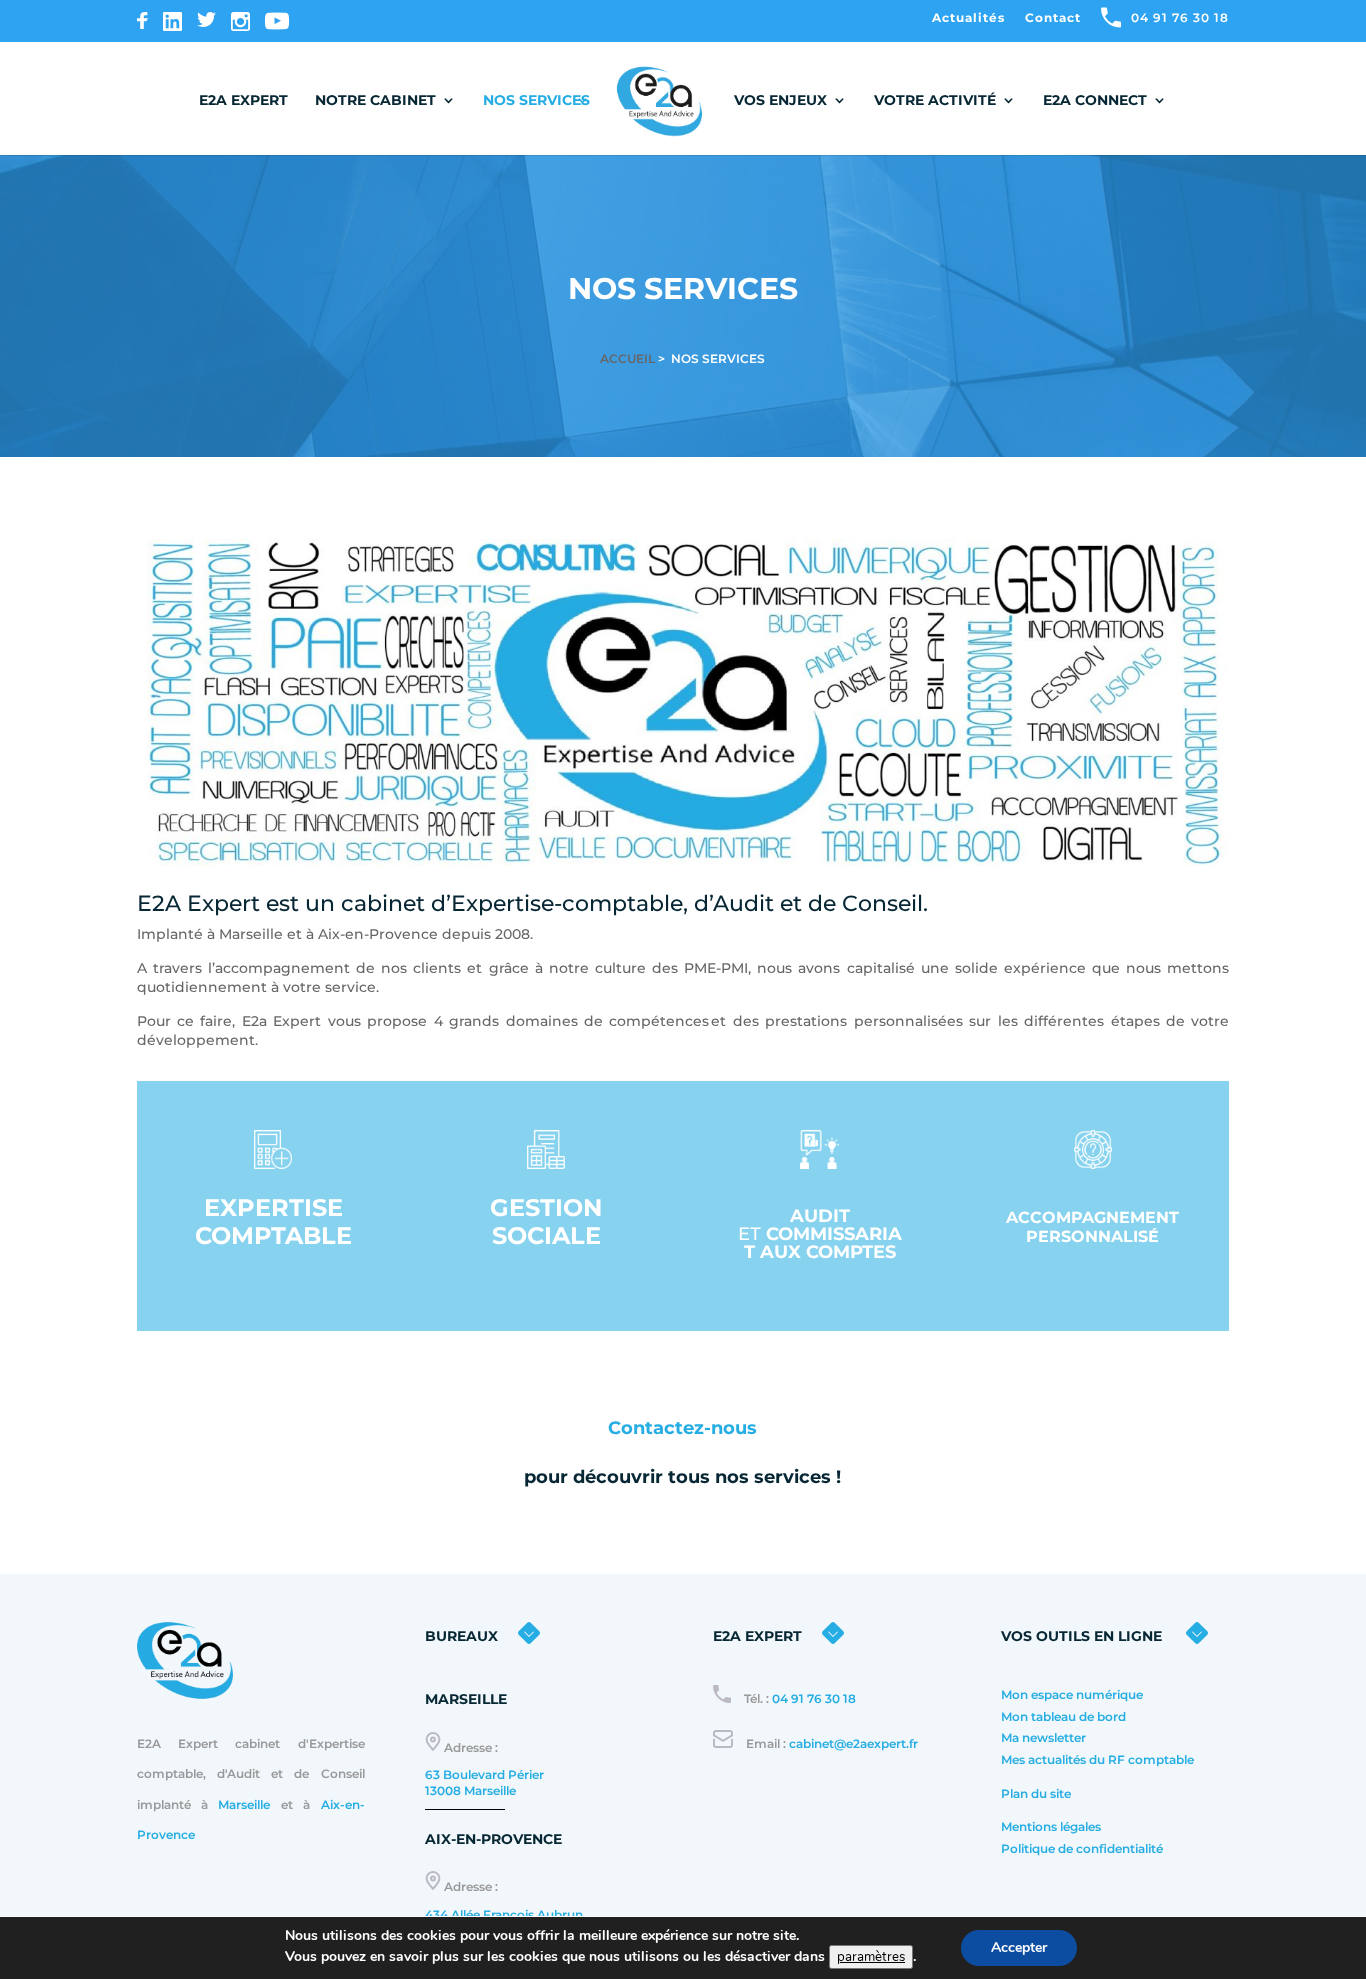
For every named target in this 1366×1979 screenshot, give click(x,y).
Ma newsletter (1043, 1737)
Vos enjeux (780, 101)
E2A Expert (243, 101)
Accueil (627, 358)
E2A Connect (1095, 101)
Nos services (536, 100)
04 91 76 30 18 (814, 1698)
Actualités (968, 18)
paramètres (871, 1957)
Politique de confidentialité (1083, 1848)
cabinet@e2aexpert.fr (853, 1743)
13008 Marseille (470, 1790)
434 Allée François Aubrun (504, 1914)
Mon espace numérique (1072, 1694)
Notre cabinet (375, 101)
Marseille (244, 1804)
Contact (1053, 18)
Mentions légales (1051, 1826)
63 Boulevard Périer (484, 1774)
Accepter (1019, 1947)
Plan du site (1036, 1793)
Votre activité (935, 101)
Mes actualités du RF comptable (1099, 1759)
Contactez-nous (682, 1428)
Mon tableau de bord (1063, 1716)
